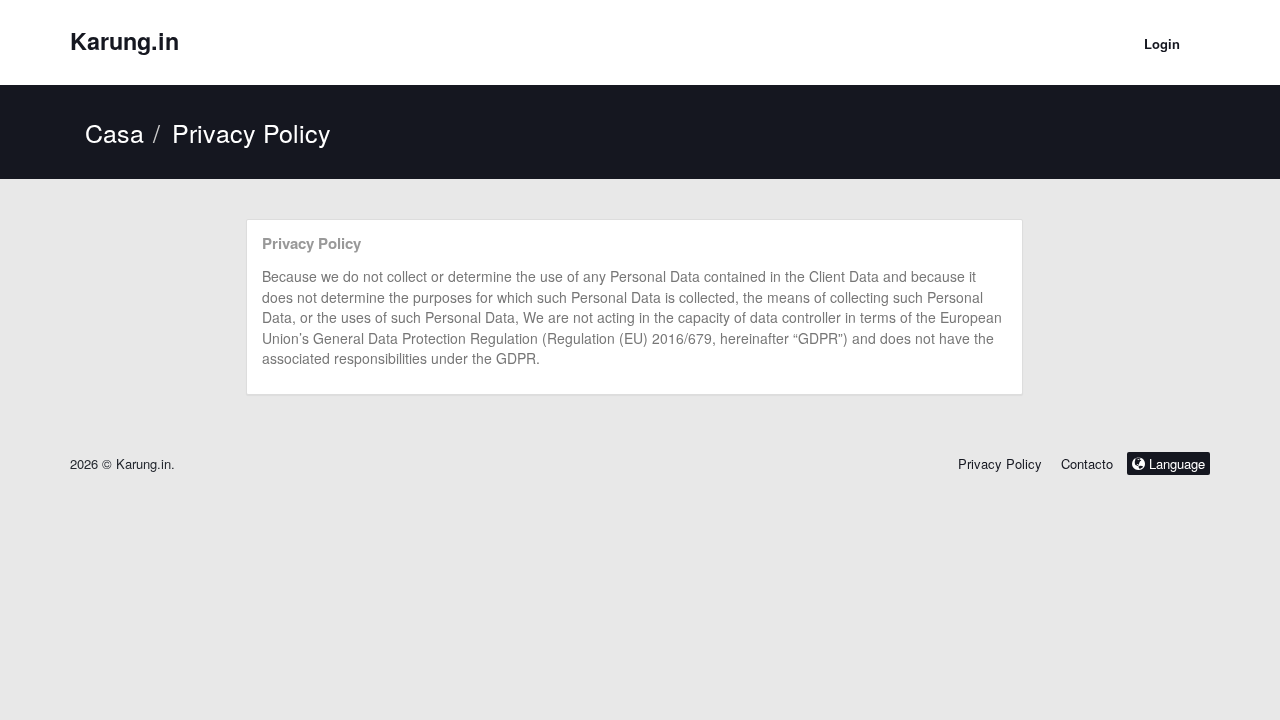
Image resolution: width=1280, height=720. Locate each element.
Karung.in (124, 40)
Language (1175, 463)
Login (1162, 43)
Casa (114, 132)
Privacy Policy (1000, 463)
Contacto (1089, 463)
